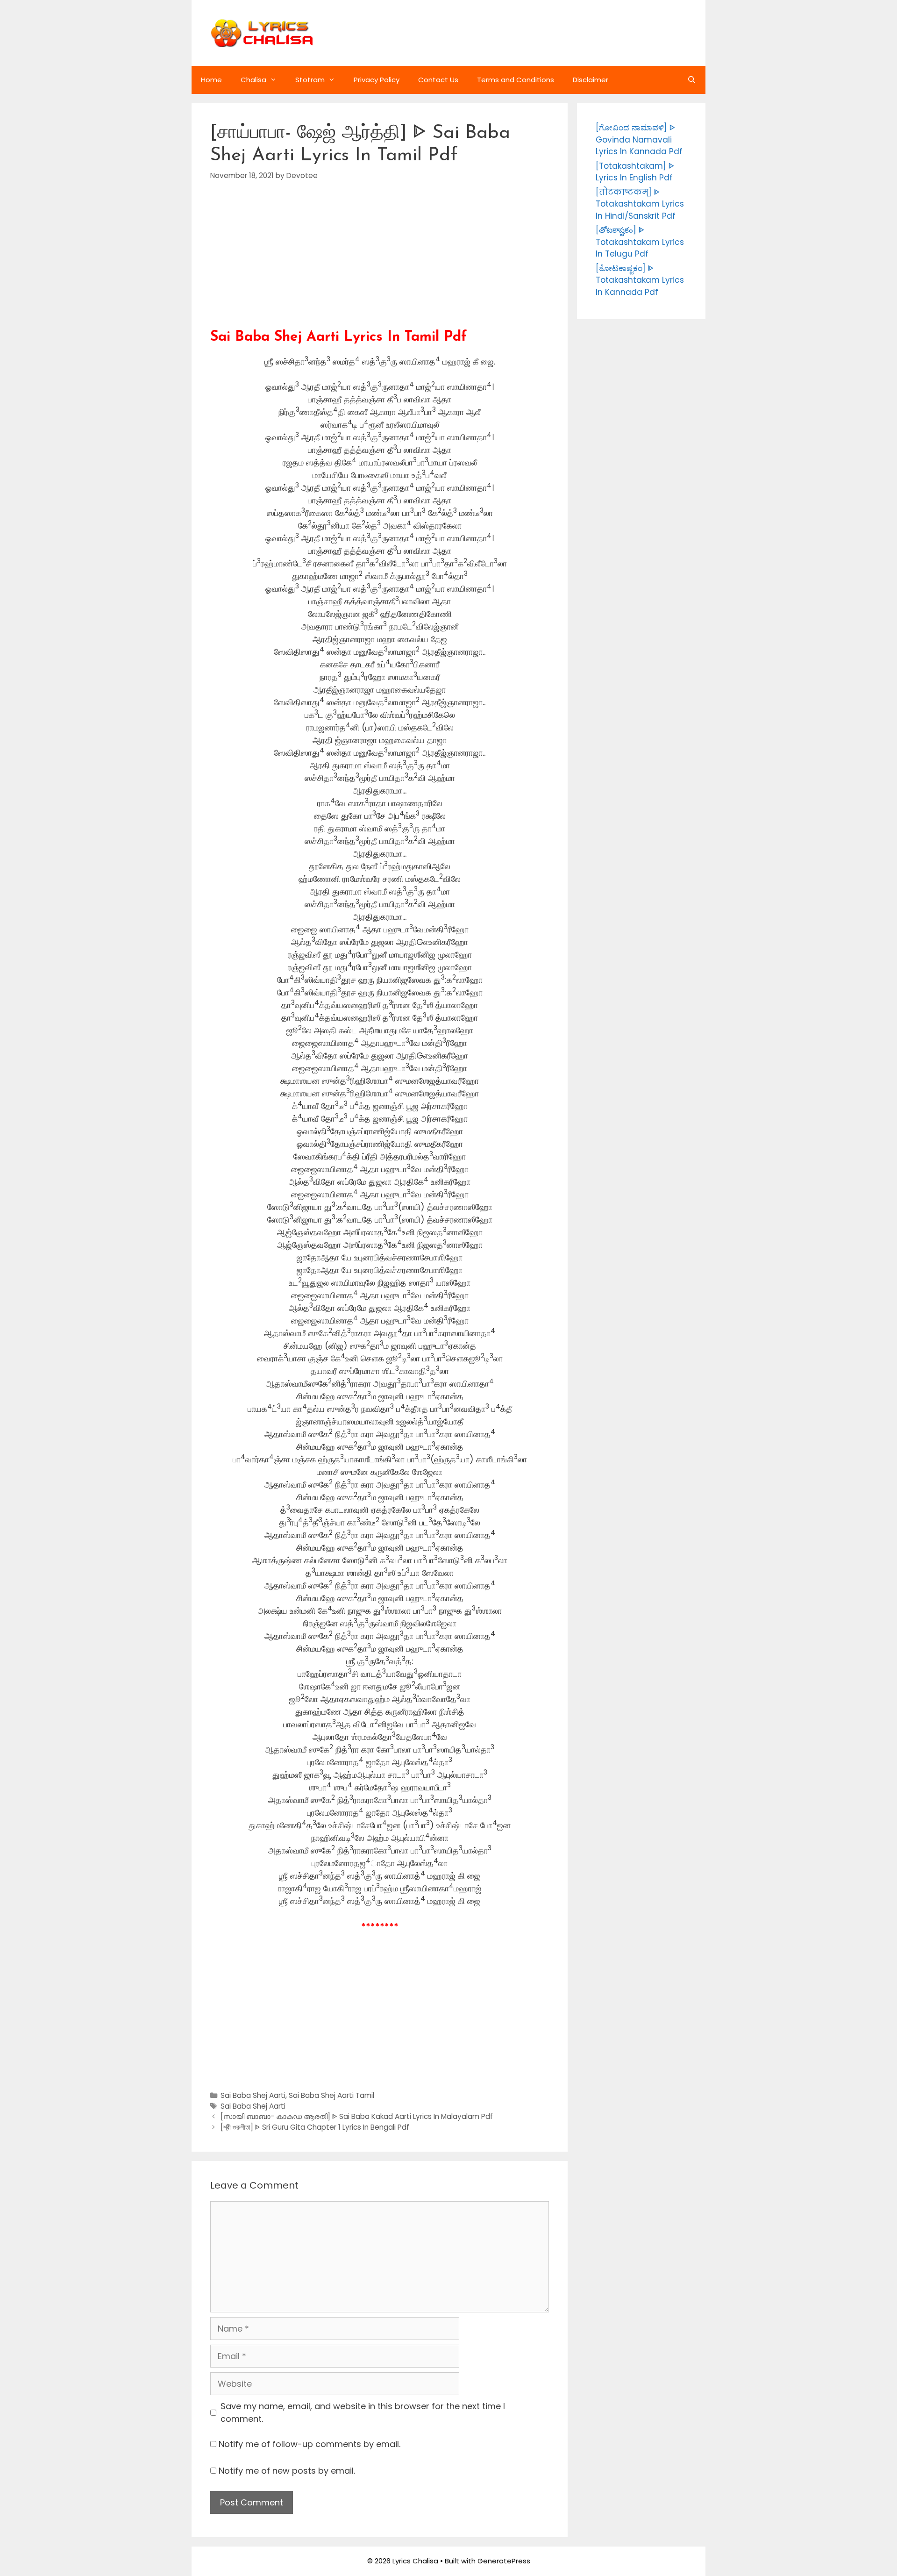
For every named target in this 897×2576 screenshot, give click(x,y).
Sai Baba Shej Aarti (253, 2095)
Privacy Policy (377, 80)
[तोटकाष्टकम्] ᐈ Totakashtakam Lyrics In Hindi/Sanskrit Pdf (640, 204)
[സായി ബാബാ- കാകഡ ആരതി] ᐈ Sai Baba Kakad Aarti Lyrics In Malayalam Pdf (357, 2116)
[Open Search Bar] (692, 80)
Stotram (310, 80)
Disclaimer (591, 80)
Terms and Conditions (516, 80)
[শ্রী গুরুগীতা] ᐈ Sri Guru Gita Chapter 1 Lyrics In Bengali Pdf (315, 2127)
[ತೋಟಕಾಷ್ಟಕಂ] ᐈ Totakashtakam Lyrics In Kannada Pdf (640, 280)
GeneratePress (504, 2561)
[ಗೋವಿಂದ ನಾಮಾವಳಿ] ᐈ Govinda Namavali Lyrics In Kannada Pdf (639, 140)
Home (211, 80)
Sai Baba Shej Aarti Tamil (331, 2095)
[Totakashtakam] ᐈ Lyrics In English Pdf (635, 172)
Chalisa (253, 80)
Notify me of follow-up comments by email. (310, 2444)
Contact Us (438, 80)
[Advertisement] (380, 264)
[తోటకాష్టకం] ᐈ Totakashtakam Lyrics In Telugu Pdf (640, 242)
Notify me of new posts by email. (287, 2471)
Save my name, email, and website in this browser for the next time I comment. (363, 2412)
